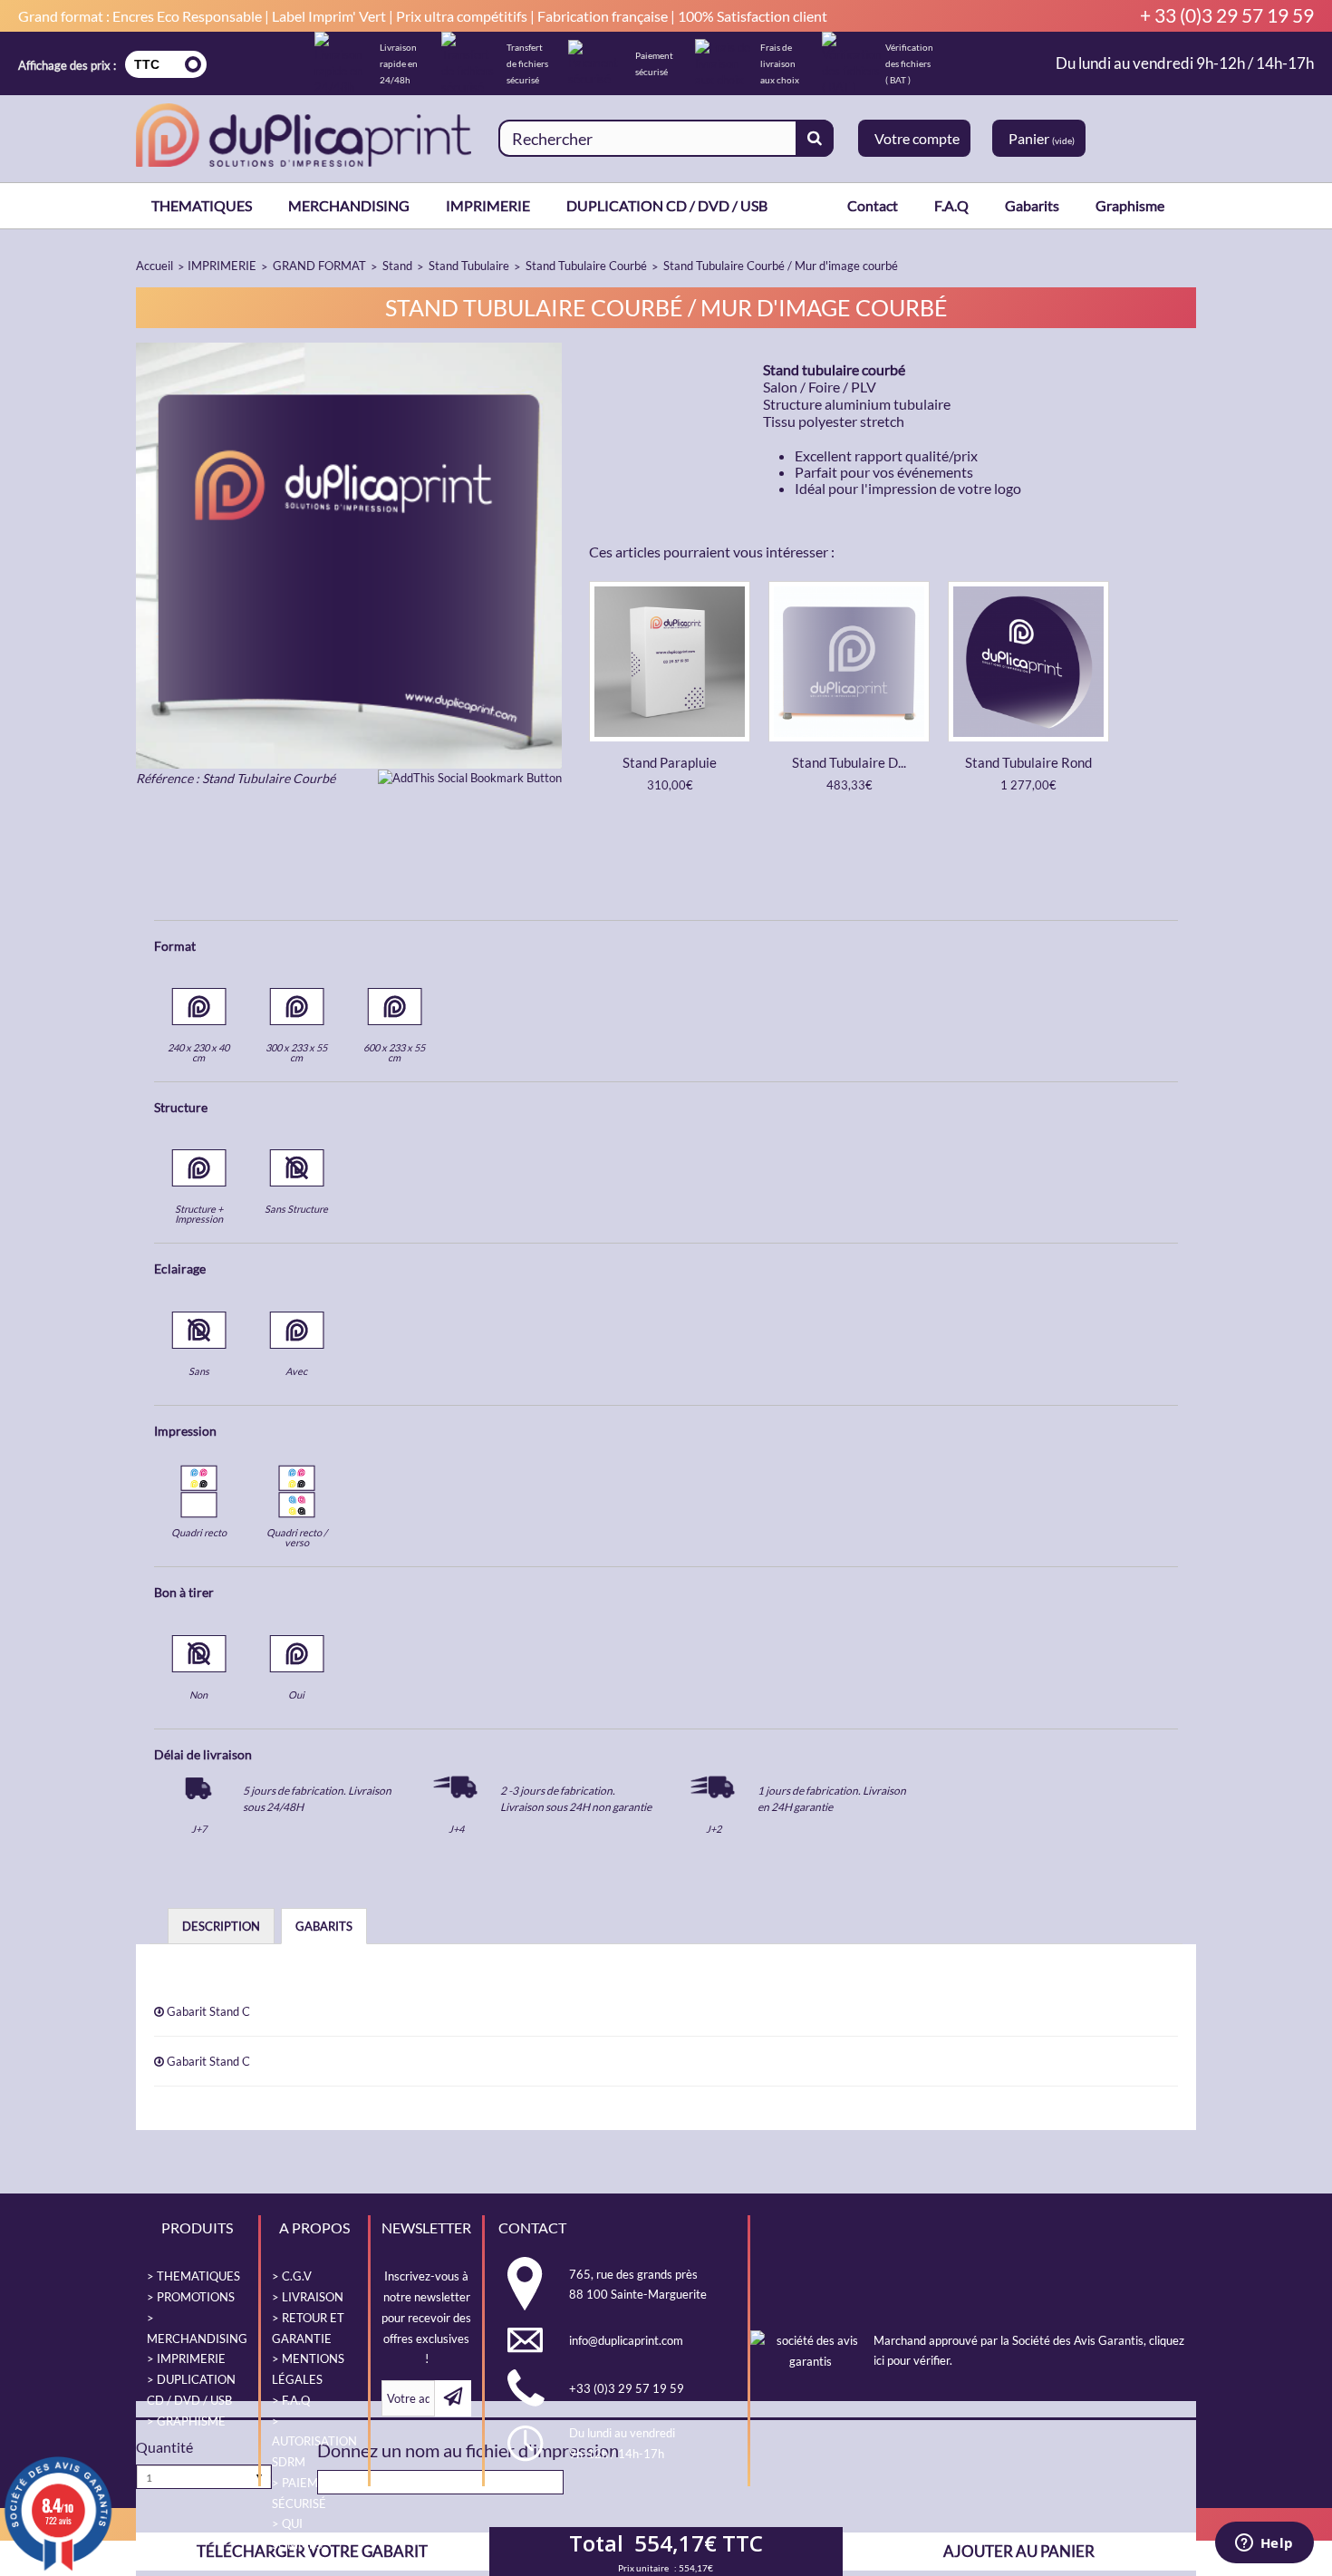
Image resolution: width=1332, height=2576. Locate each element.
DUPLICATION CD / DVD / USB (667, 205)
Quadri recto (199, 1532)
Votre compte (917, 138)
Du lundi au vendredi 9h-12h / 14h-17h (1185, 63)
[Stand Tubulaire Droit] (849, 661)
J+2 (714, 1829)
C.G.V (297, 2276)
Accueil (154, 266)
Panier (1042, 138)
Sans (199, 1371)
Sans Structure (296, 1209)
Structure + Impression (199, 1214)
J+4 (456, 1829)
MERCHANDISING (349, 205)
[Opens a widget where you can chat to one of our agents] (1264, 2544)
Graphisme (1130, 205)
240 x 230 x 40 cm (198, 1052)
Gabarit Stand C (207, 2011)
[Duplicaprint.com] (304, 135)
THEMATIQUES (202, 205)
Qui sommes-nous (299, 2544)
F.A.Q (951, 205)
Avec (296, 1371)
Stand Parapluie (670, 762)
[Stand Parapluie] (670, 661)
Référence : (168, 778)
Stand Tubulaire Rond (1028, 762)
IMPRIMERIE (488, 205)
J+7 (199, 1829)
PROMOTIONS (196, 2297)
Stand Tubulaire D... (849, 762)
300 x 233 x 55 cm (296, 1052)
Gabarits (1032, 205)
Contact (873, 205)
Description (221, 1926)
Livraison (313, 2297)
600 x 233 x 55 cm (394, 1052)
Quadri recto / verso (297, 1537)
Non (198, 1695)
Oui (296, 1695)
